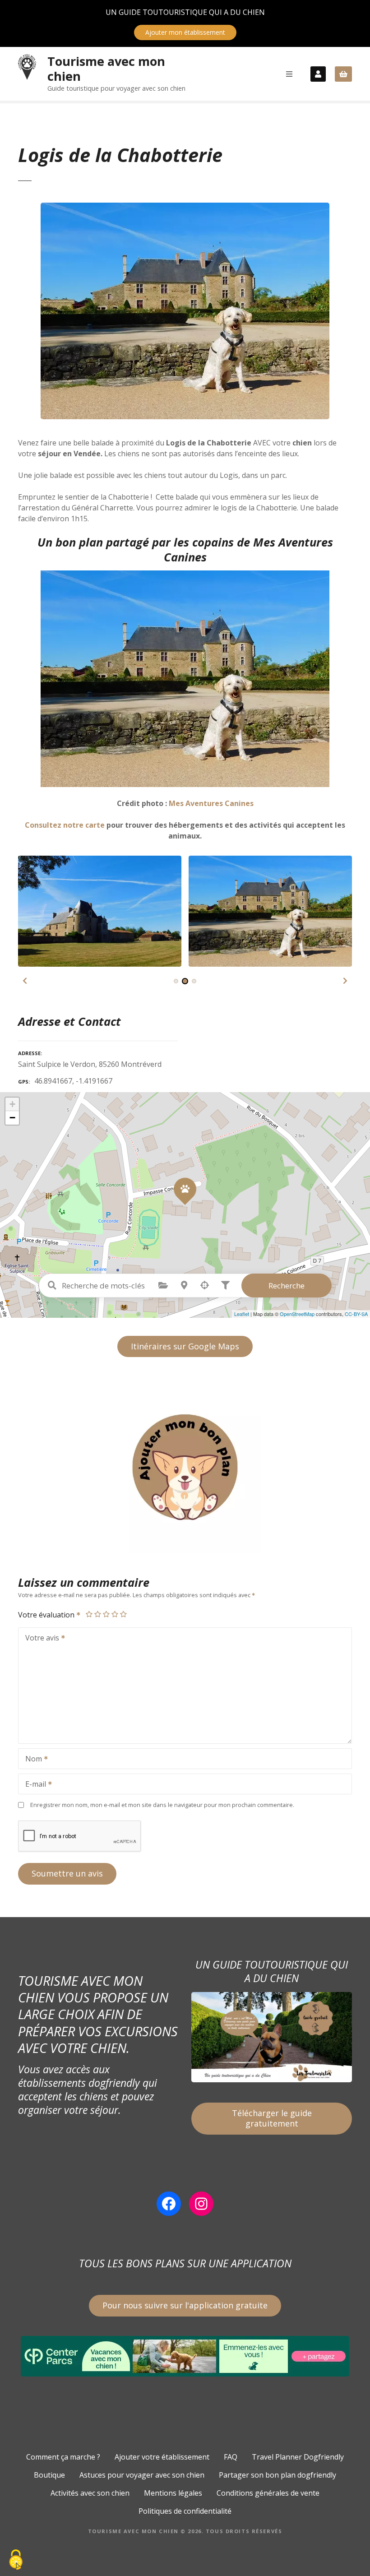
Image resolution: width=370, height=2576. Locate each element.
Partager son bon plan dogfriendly (277, 2475)
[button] (25, 981)
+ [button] (12, 1104)
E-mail (33, 1785)
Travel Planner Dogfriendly (298, 2457)
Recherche (287, 1286)
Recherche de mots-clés (52, 1285)
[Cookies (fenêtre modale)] (16, 2560)
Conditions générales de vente (268, 2493)
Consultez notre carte (65, 825)
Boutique (49, 2475)
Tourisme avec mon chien (106, 69)
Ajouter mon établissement (185, 32)
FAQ (231, 2457)
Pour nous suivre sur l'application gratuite (185, 2305)
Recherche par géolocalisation (205, 1285)
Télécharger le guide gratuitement (272, 2118)
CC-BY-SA (356, 1314)
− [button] (12, 1118)
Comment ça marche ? (63, 2457)
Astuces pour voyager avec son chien (142, 2475)
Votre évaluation (47, 1615)
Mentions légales (173, 2493)
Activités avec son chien (90, 2493)
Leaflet (242, 1314)
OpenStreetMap (297, 1314)
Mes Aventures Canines (211, 803)
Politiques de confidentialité (185, 2511)
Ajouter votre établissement (162, 2457)
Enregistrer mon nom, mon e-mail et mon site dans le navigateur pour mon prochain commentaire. (162, 1805)
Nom (31, 1760)
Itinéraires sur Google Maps (185, 1346)
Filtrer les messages (226, 1285)
